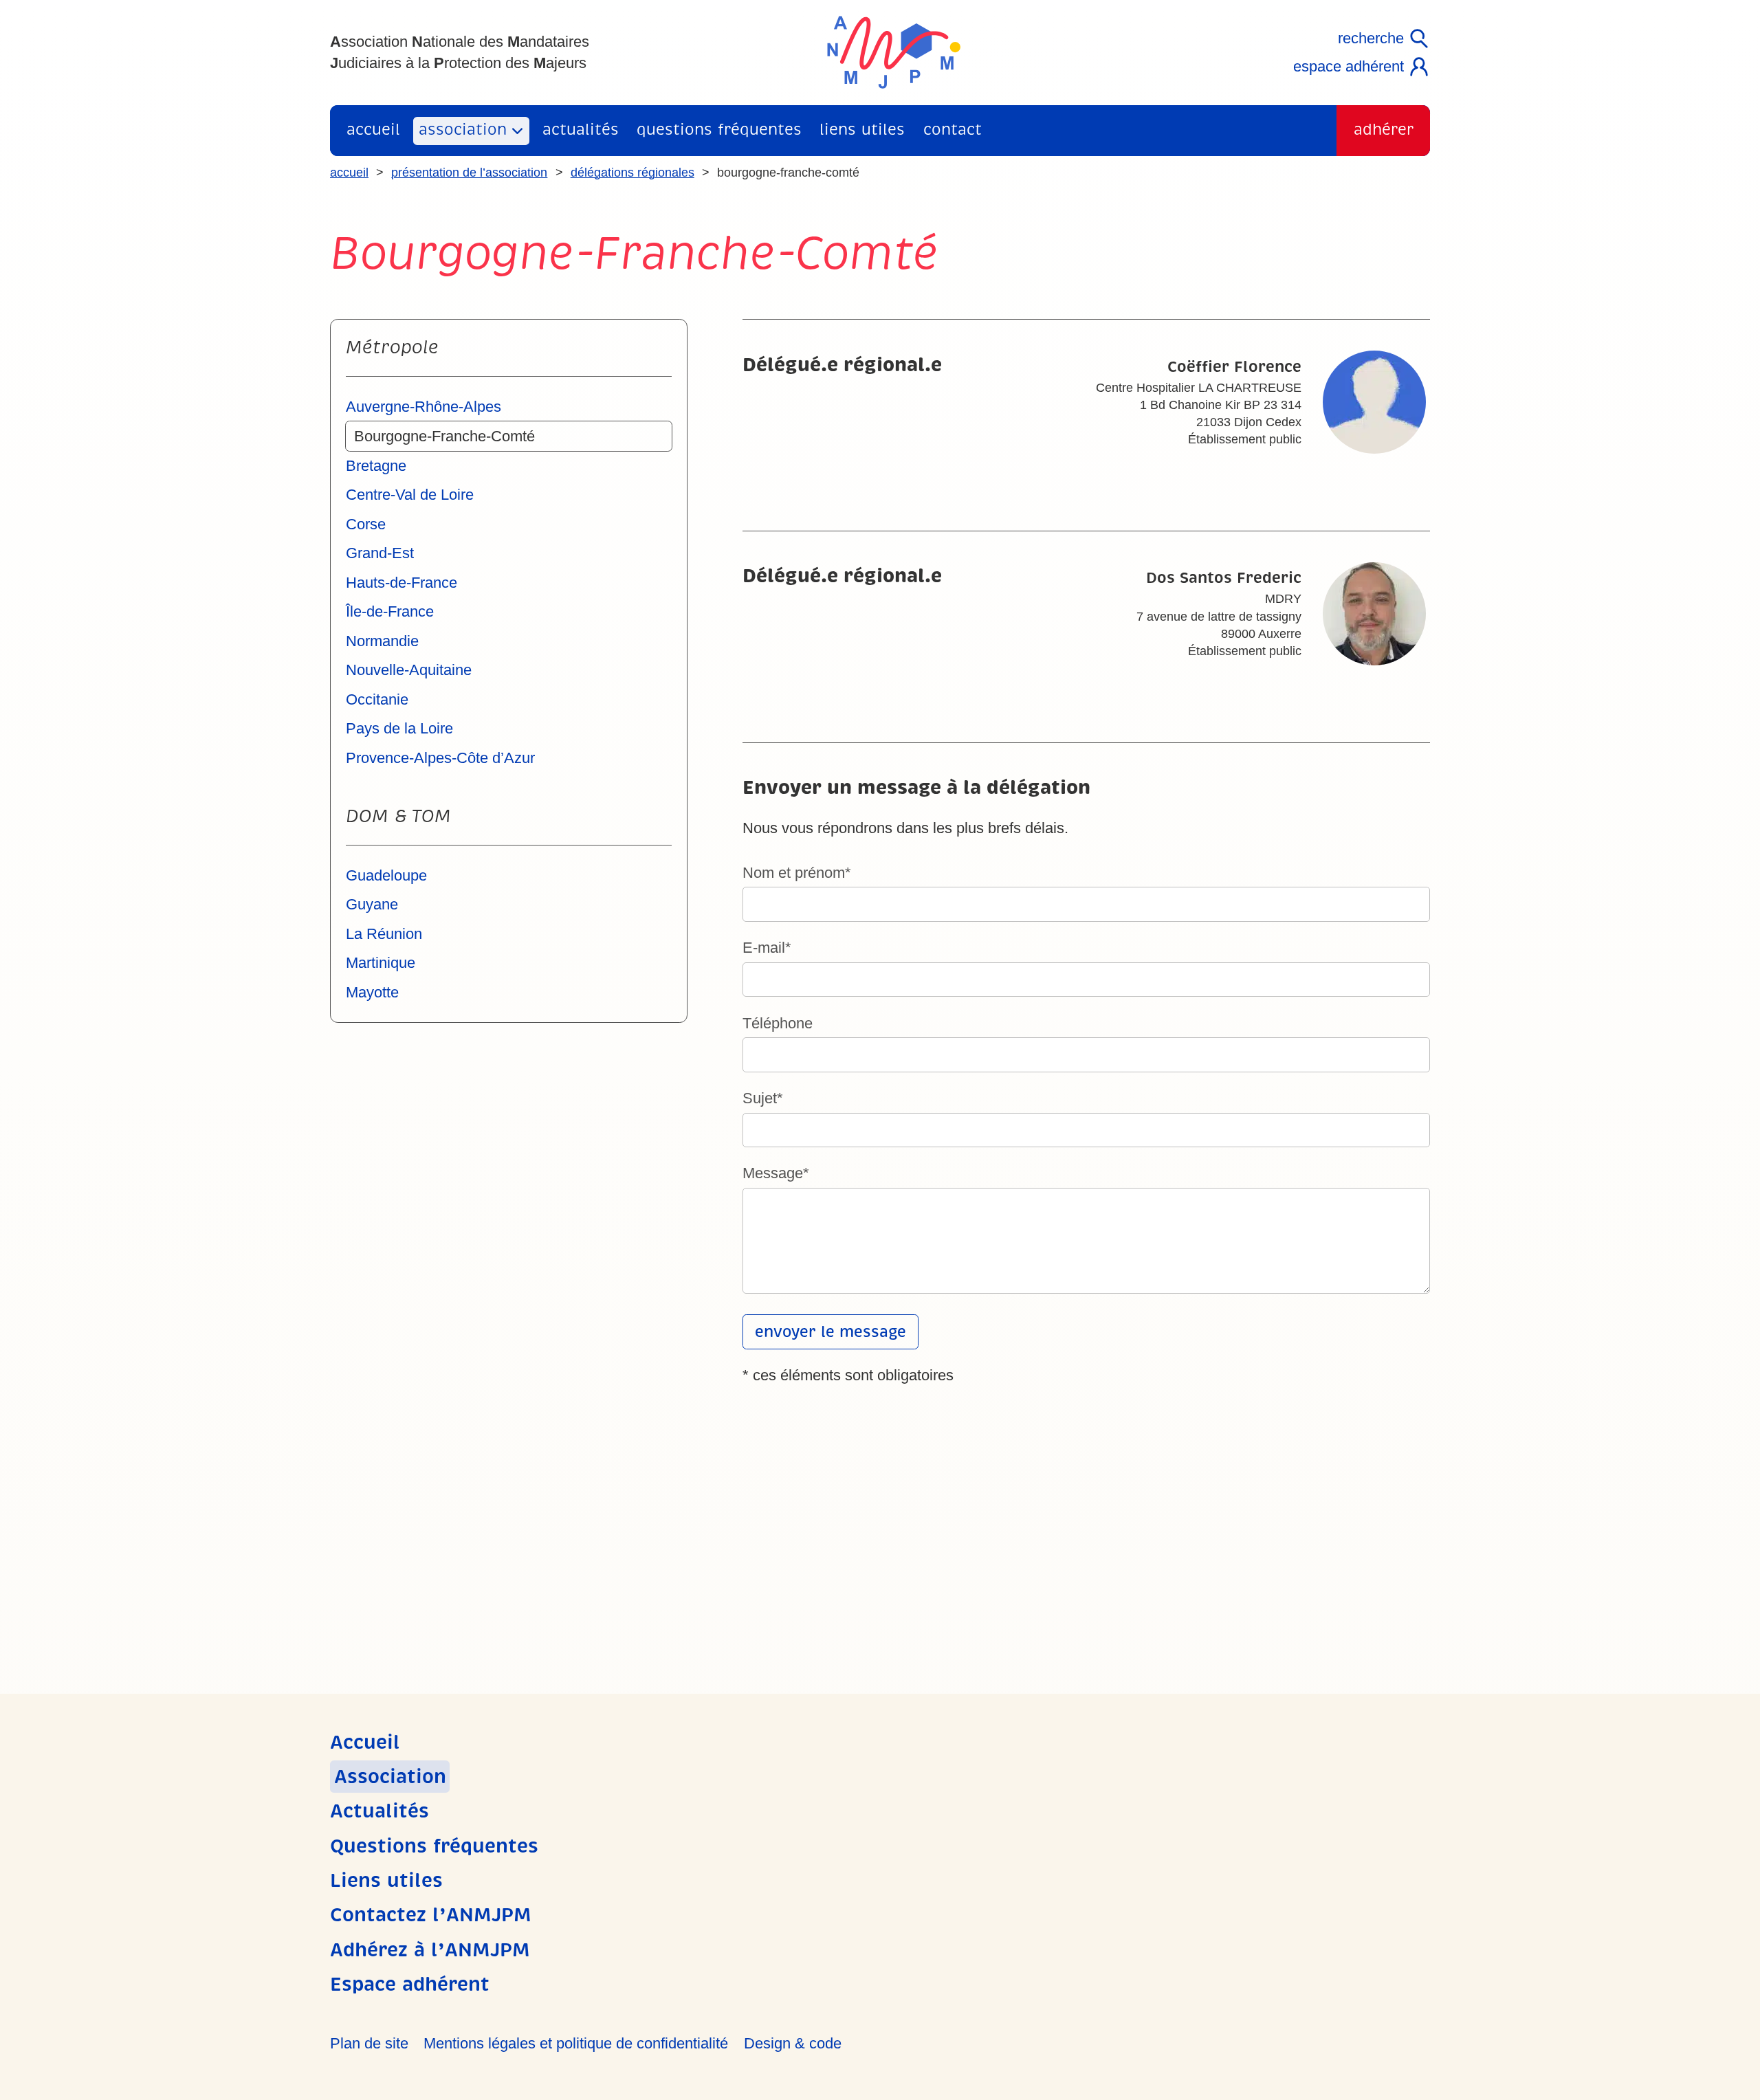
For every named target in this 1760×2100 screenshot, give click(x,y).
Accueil (373, 130)
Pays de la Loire (399, 728)
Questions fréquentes (719, 130)
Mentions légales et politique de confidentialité (576, 2043)
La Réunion (384, 934)
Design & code (793, 2043)
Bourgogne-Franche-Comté (444, 436)
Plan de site (369, 2043)
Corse (366, 524)
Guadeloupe (386, 875)
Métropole (392, 347)
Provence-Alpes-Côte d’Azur (440, 758)
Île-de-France (390, 611)
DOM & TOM (398, 816)
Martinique (381, 963)
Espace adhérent (1349, 66)
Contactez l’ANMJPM (431, 1915)
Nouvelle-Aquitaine (409, 670)
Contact (953, 130)
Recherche (1371, 38)
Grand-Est (380, 553)
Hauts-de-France (401, 583)
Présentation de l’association (469, 173)
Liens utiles (862, 130)
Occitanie (377, 699)
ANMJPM (894, 52)
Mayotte (372, 992)
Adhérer (1384, 130)
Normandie (382, 641)
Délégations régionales (632, 173)
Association (463, 130)
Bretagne (376, 466)
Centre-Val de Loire (410, 495)
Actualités (581, 130)
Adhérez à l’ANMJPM (430, 1950)
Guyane (372, 904)
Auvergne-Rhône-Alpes (423, 407)
